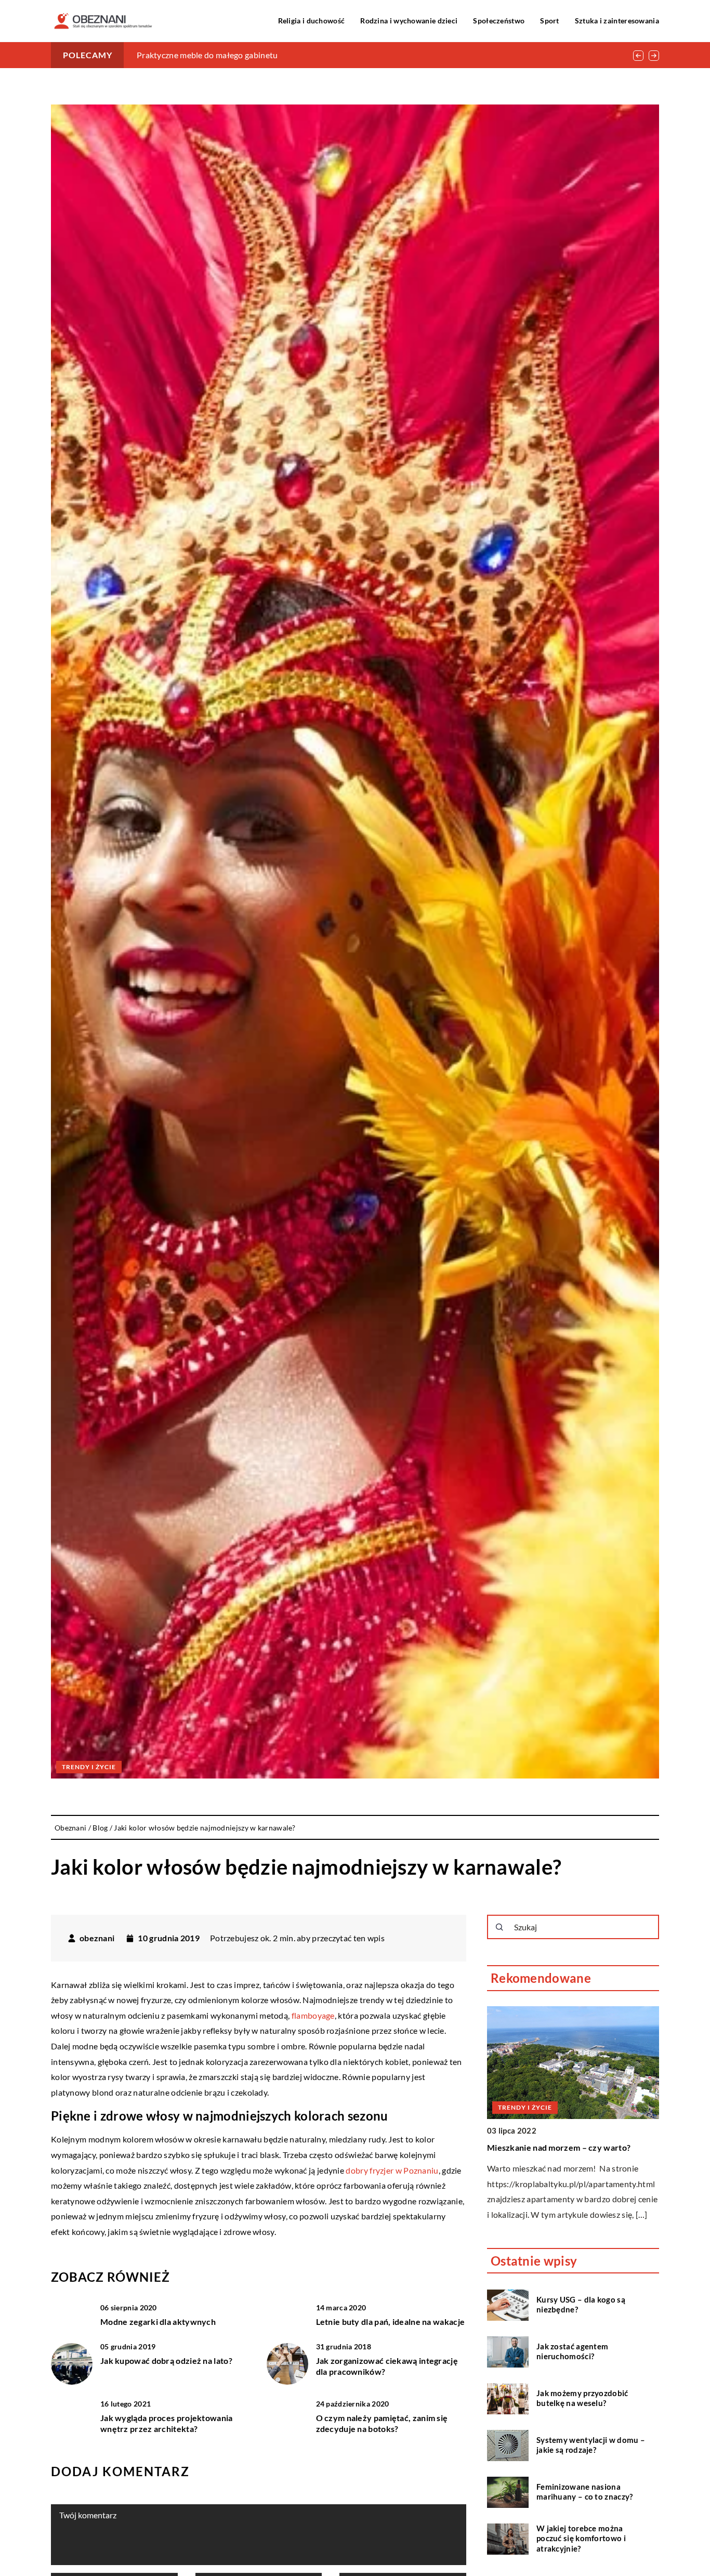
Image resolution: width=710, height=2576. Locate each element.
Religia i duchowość (312, 21)
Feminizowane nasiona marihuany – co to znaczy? (585, 2492)
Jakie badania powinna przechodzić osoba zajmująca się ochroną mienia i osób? (282, 55)
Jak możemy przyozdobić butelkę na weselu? (582, 2398)
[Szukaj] (499, 1927)
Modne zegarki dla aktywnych (158, 2322)
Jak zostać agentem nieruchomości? (572, 2351)
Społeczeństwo (499, 21)
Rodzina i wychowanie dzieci (409, 21)
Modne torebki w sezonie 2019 (546, 2147)
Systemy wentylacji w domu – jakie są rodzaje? (591, 2445)
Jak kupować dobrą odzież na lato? (166, 2361)
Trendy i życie (89, 1767)
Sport (550, 21)
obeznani (97, 1938)
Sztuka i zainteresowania (617, 21)
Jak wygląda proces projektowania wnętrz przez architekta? (167, 2423)
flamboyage (313, 2015)
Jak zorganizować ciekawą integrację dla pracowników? (387, 2366)
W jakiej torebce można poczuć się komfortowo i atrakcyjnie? (581, 2538)
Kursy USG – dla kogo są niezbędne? (581, 2305)
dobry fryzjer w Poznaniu (392, 2170)
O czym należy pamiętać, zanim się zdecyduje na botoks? (382, 2423)
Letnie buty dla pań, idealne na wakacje (391, 2322)
